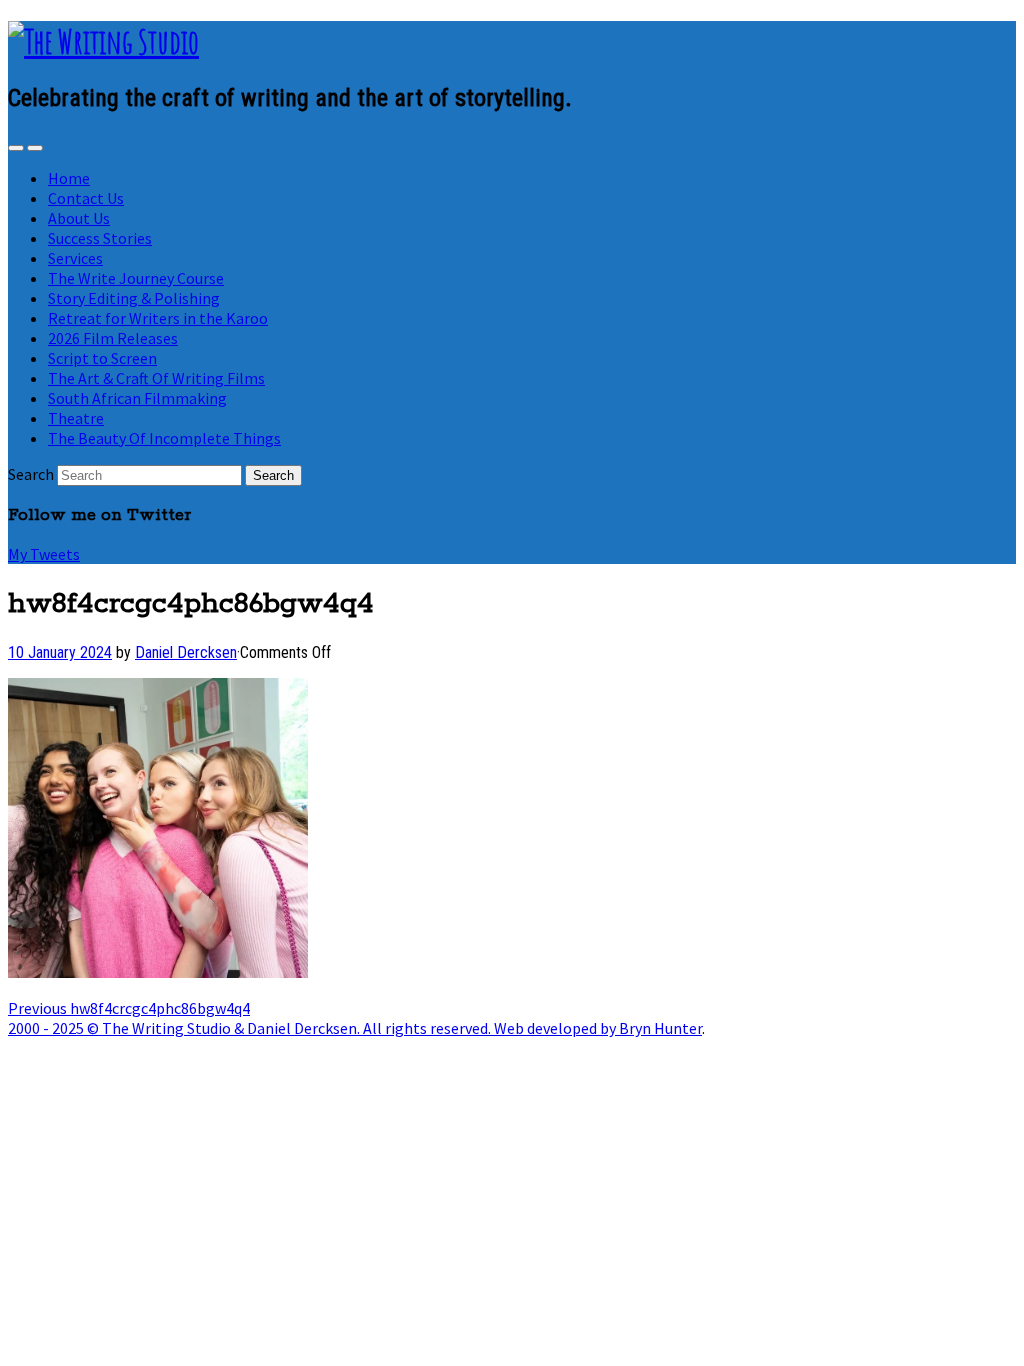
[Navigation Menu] (35, 148)
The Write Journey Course (136, 278)
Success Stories (100, 238)
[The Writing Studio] (103, 41)
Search (31, 474)
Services (75, 258)
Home (69, 178)
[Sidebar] (16, 148)
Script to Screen (102, 358)
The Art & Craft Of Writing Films (156, 378)
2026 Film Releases (113, 338)
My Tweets (44, 554)
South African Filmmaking (137, 398)
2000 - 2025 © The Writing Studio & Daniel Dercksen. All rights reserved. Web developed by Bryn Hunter (355, 1028)
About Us (79, 218)
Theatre (76, 418)
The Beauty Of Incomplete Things (164, 438)
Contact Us (86, 198)
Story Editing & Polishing (134, 298)
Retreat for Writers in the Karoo (158, 318)
